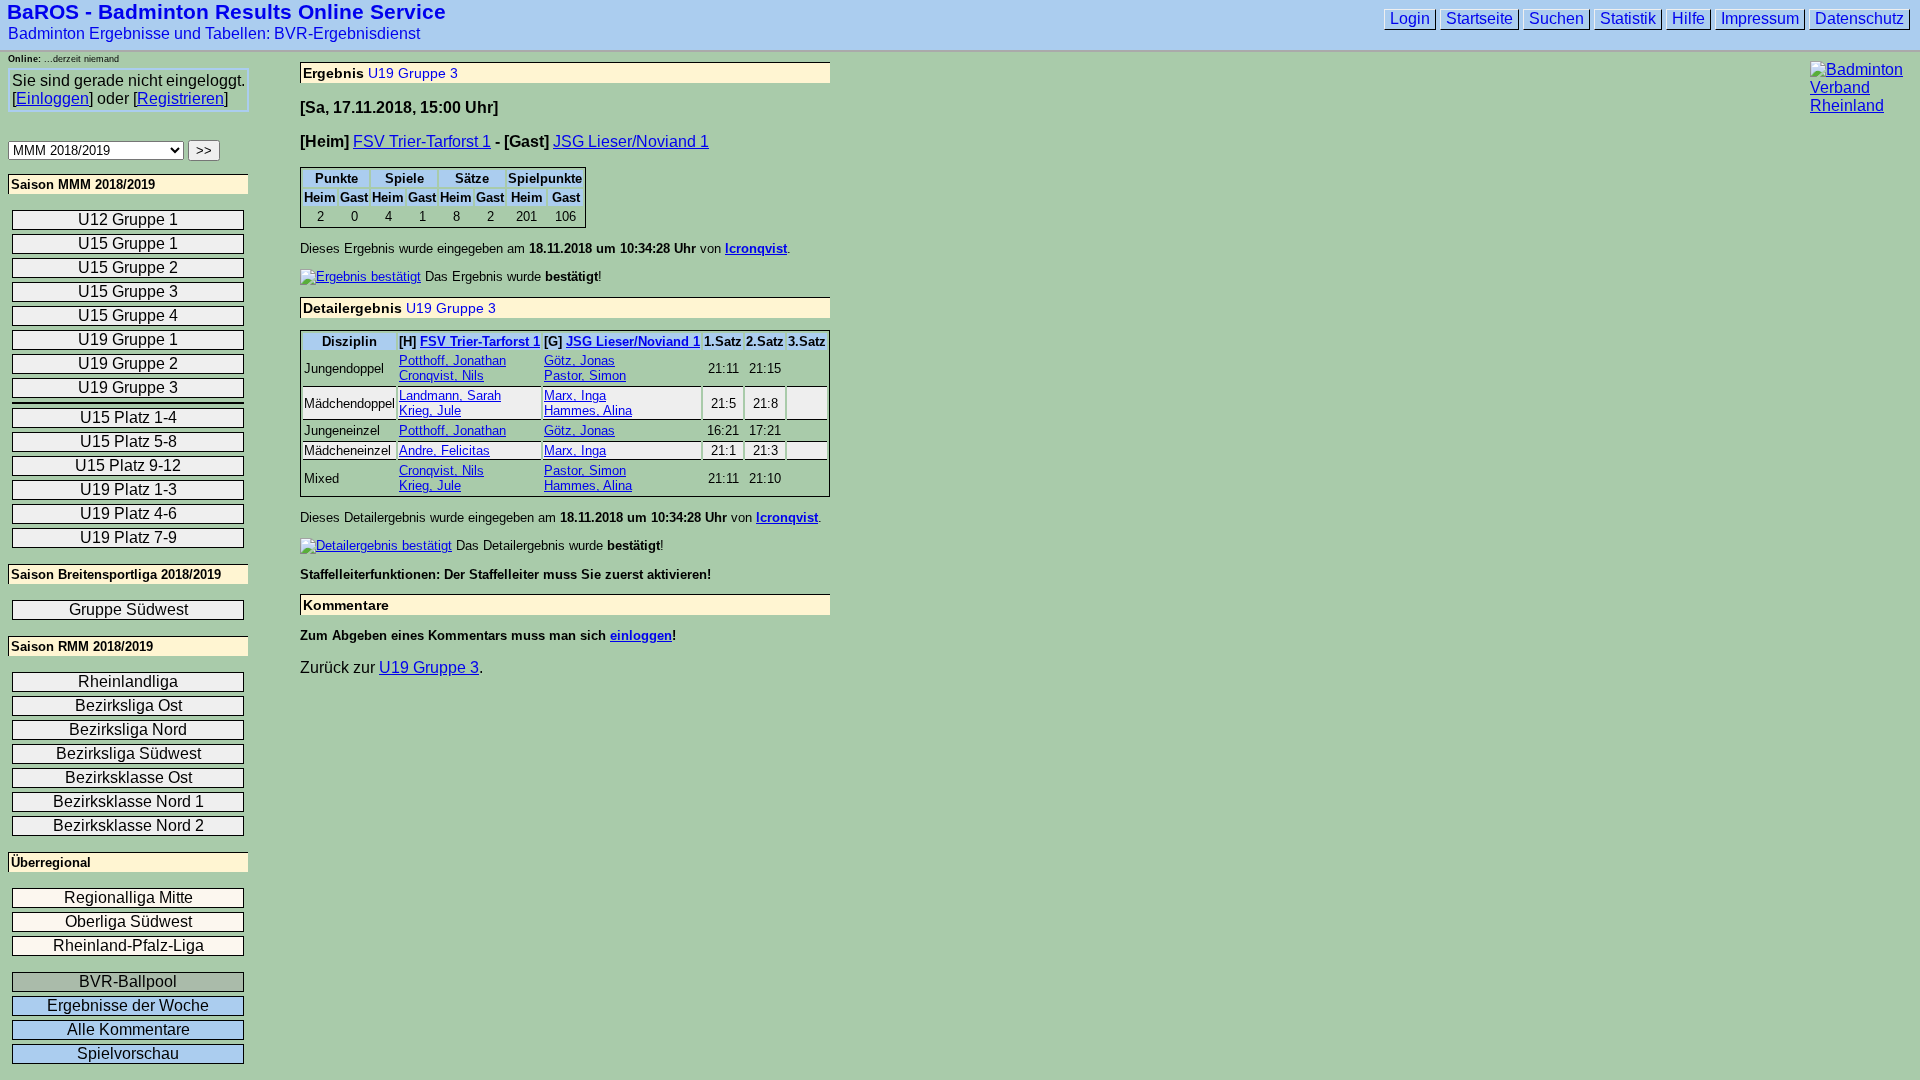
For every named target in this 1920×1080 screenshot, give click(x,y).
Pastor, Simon (585, 375)
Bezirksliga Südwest (128, 753)
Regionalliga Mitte (128, 897)
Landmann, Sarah (450, 395)
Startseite (1479, 18)
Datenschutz (1859, 18)
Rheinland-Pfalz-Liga (128, 945)
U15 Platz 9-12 (128, 465)
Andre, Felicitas (444, 450)
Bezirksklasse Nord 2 (128, 825)
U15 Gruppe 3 (128, 291)
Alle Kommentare (128, 1029)
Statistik (1628, 18)
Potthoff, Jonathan (452, 360)
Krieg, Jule (430, 410)
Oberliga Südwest (128, 921)
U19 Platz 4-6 (128, 513)
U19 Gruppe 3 (413, 73)
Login (1410, 18)
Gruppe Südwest (128, 609)
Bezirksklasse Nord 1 (128, 801)
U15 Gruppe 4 (128, 315)
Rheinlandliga (128, 681)
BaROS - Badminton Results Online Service (226, 11)
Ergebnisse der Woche (128, 1005)
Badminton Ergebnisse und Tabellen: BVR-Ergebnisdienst (214, 33)
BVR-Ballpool (128, 981)
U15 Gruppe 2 (128, 267)
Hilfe (1688, 18)
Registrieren (180, 98)
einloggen (641, 635)
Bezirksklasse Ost (128, 777)
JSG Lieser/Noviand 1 (631, 141)
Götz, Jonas (579, 360)
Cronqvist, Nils (441, 375)
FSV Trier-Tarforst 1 (422, 141)
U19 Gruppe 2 (128, 363)
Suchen (1556, 18)
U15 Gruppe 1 (128, 243)
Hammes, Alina (588, 410)
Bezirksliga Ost (128, 705)
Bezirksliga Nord (128, 729)
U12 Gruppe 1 (128, 219)
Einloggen (52, 98)
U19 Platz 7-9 (128, 537)
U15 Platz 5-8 (128, 441)
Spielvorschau (128, 1053)
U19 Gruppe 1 (128, 339)
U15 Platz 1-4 (128, 417)
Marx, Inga (575, 395)
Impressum (1760, 18)
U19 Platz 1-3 (128, 489)
